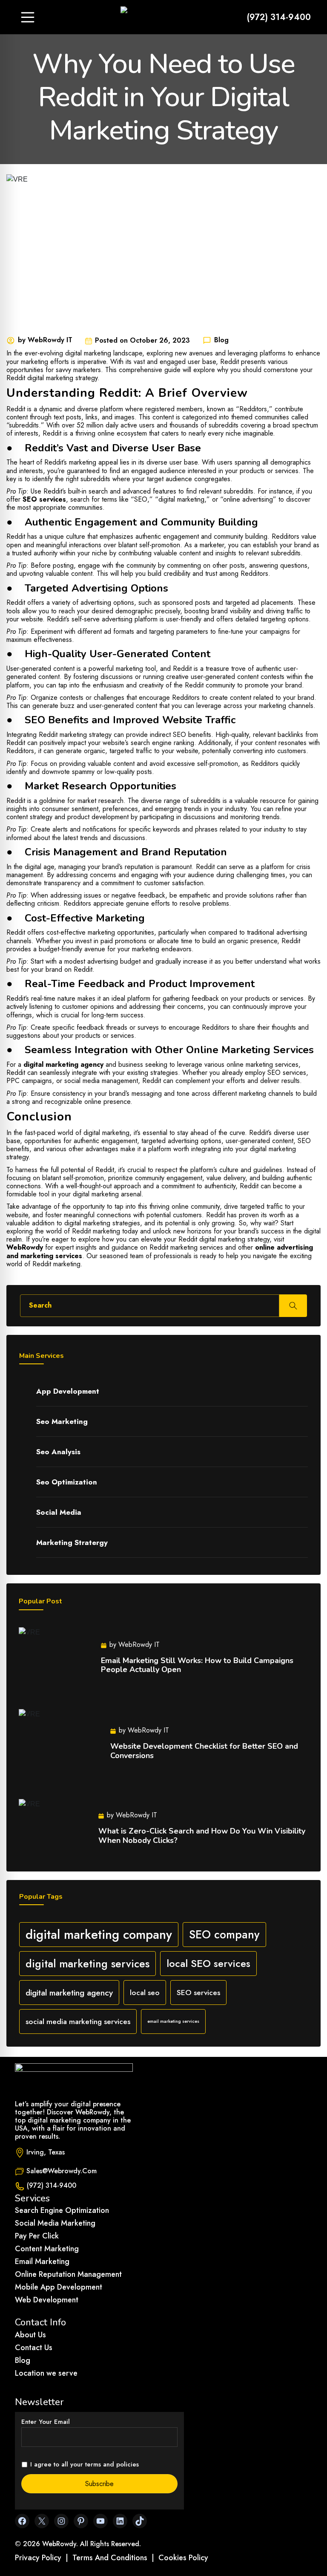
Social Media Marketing (55, 2223)
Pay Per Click (37, 2236)
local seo (145, 1993)
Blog (23, 2360)
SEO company (224, 1935)
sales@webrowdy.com (62, 2171)
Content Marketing (47, 2249)
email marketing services (173, 2021)
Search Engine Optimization (62, 2210)
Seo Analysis (58, 1452)
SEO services (44, 499)
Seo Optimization (67, 1482)
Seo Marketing (62, 1421)
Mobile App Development (59, 2287)
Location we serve (46, 2373)
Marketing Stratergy (72, 1542)
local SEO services (208, 1963)
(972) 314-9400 (279, 17)
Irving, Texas (46, 2152)
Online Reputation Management (68, 2274)
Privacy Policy (38, 2558)
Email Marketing (42, 2261)
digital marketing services (87, 1964)
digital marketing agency (63, 1064)
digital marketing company (99, 1935)
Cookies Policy (183, 2558)
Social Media (59, 1512)
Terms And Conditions (110, 2558)
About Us (30, 2335)
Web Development (47, 2300)
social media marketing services (78, 2022)
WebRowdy (25, 1247)
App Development (68, 1391)
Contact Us (34, 2348)
